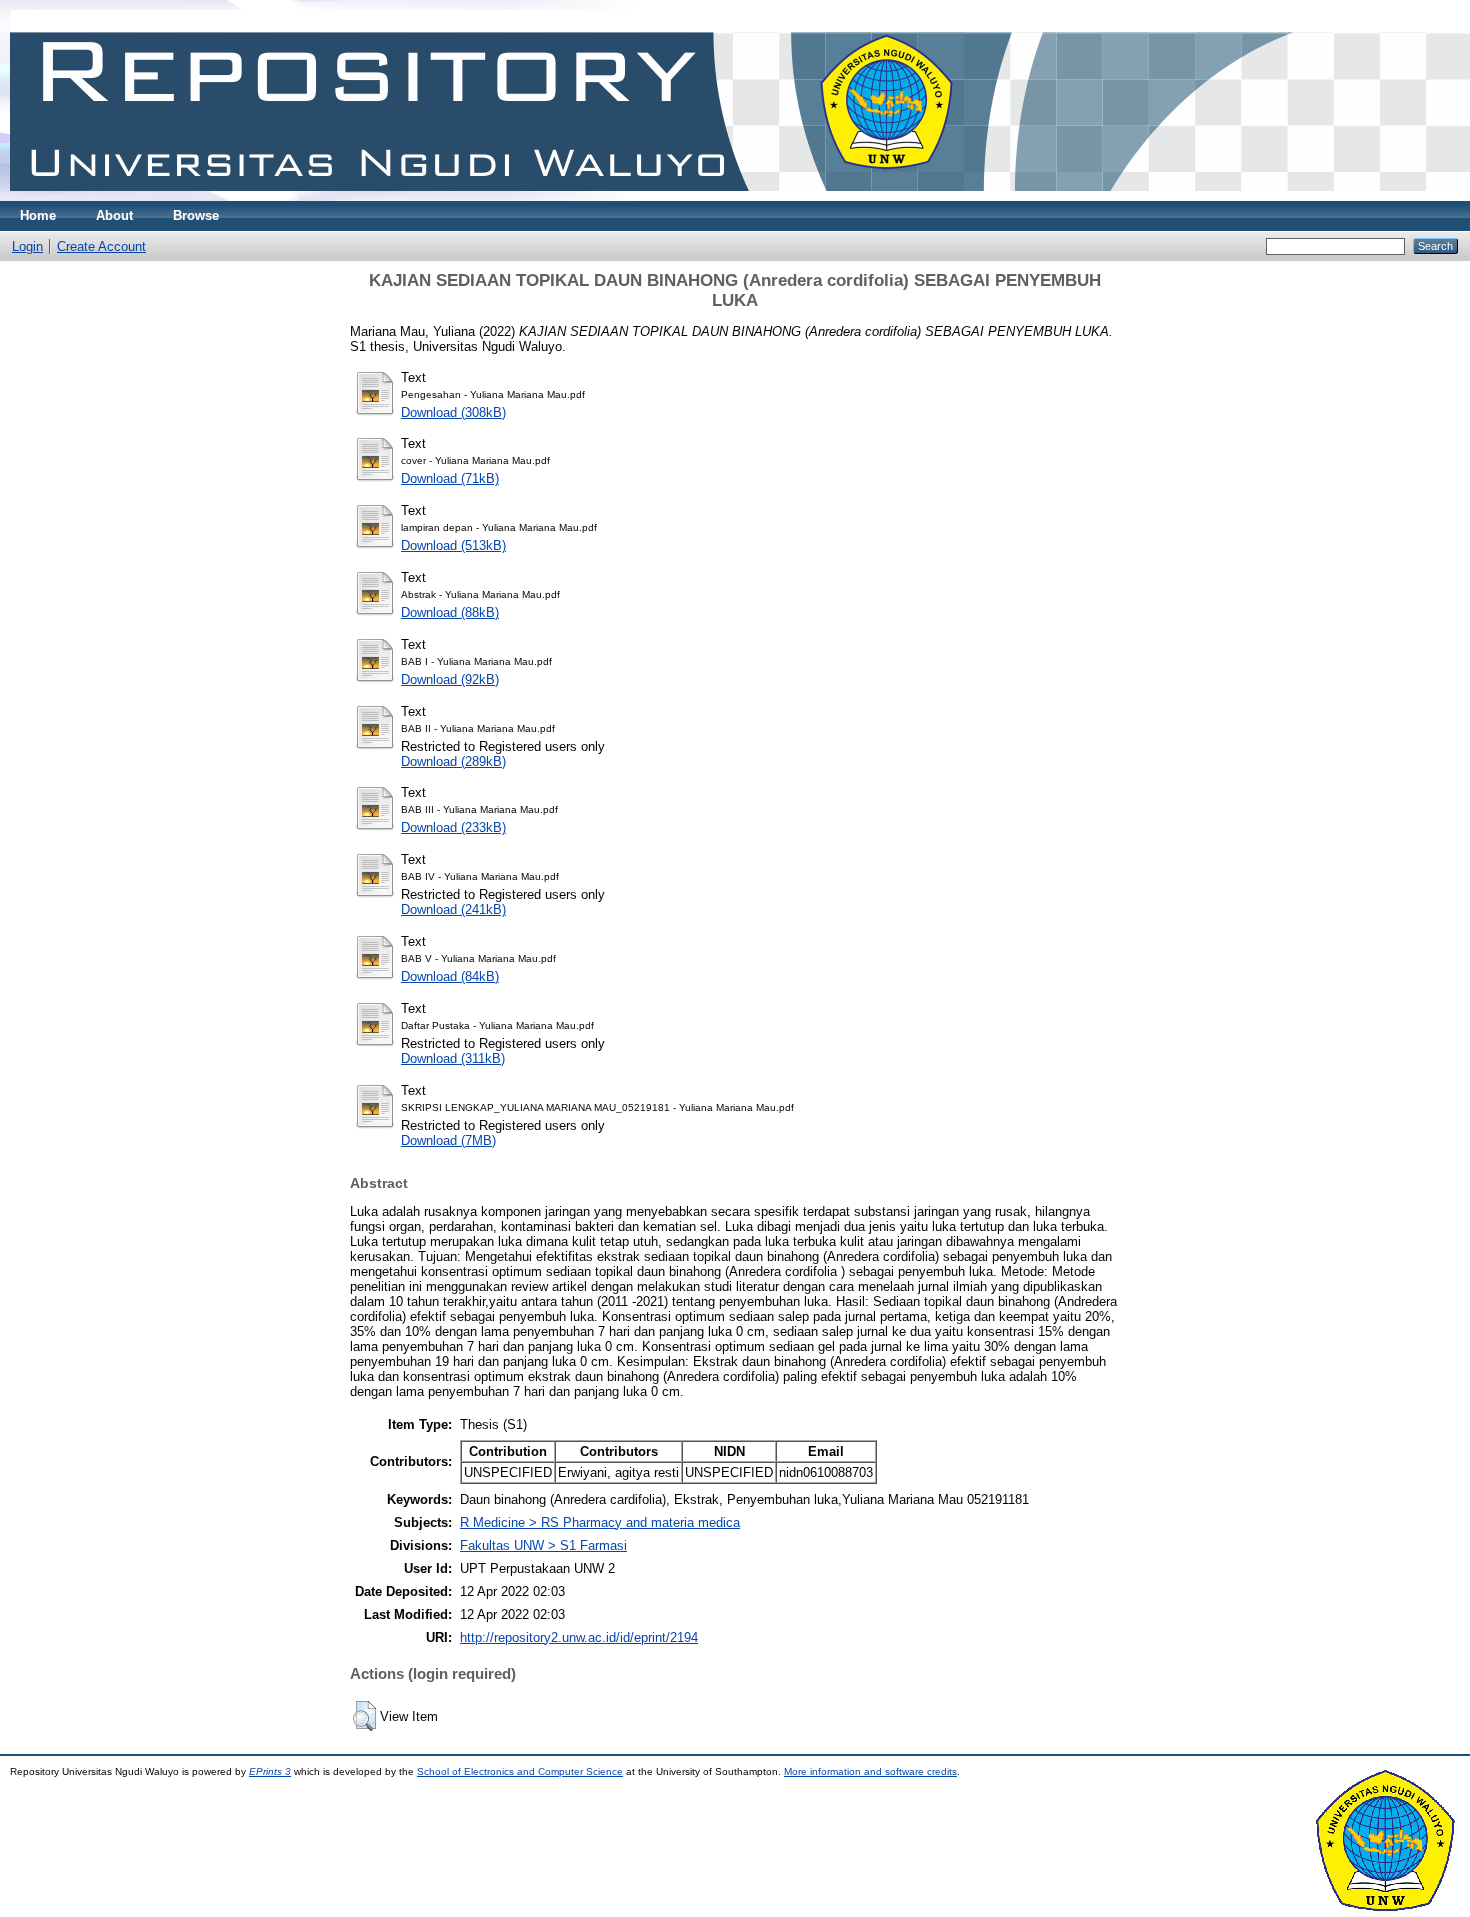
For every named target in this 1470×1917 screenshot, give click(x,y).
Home (38, 215)
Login (27, 246)
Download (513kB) (453, 545)
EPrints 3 (270, 1771)
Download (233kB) (453, 827)
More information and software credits (870, 1771)
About (114, 215)
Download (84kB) (450, 976)
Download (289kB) (453, 761)
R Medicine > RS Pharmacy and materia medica (600, 1522)
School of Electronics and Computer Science (520, 1771)
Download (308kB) (453, 412)
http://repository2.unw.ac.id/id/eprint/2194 (579, 1637)
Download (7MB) (448, 1140)
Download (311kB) (453, 1058)
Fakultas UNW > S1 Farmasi (543, 1545)
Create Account (101, 246)
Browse (196, 215)
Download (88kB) (450, 612)
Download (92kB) (450, 679)
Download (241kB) (453, 909)
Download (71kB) (450, 478)
